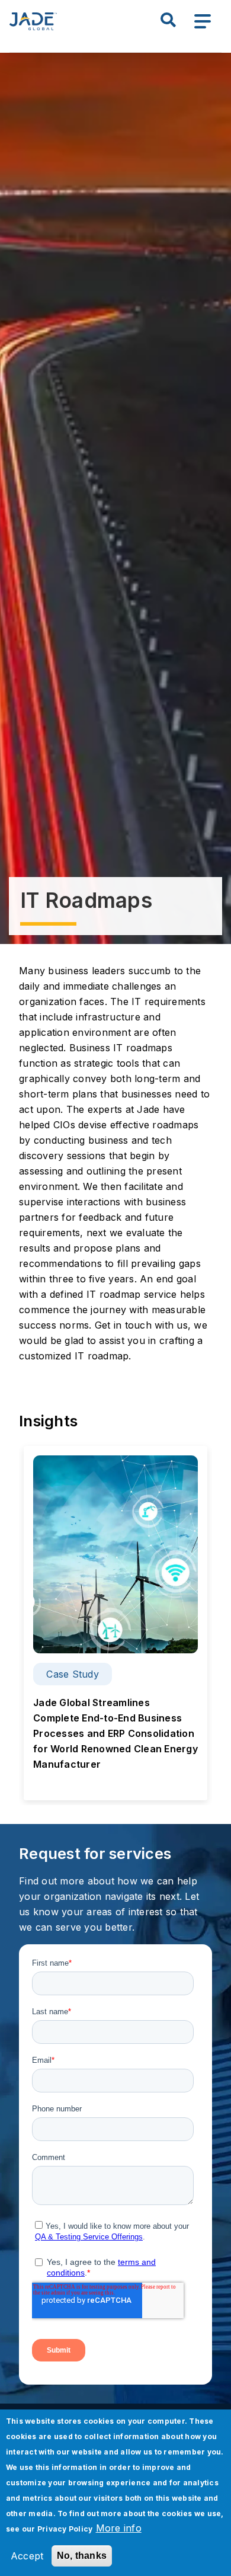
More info (119, 2528)
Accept (27, 2556)
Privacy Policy (65, 2529)
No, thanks (82, 2556)
